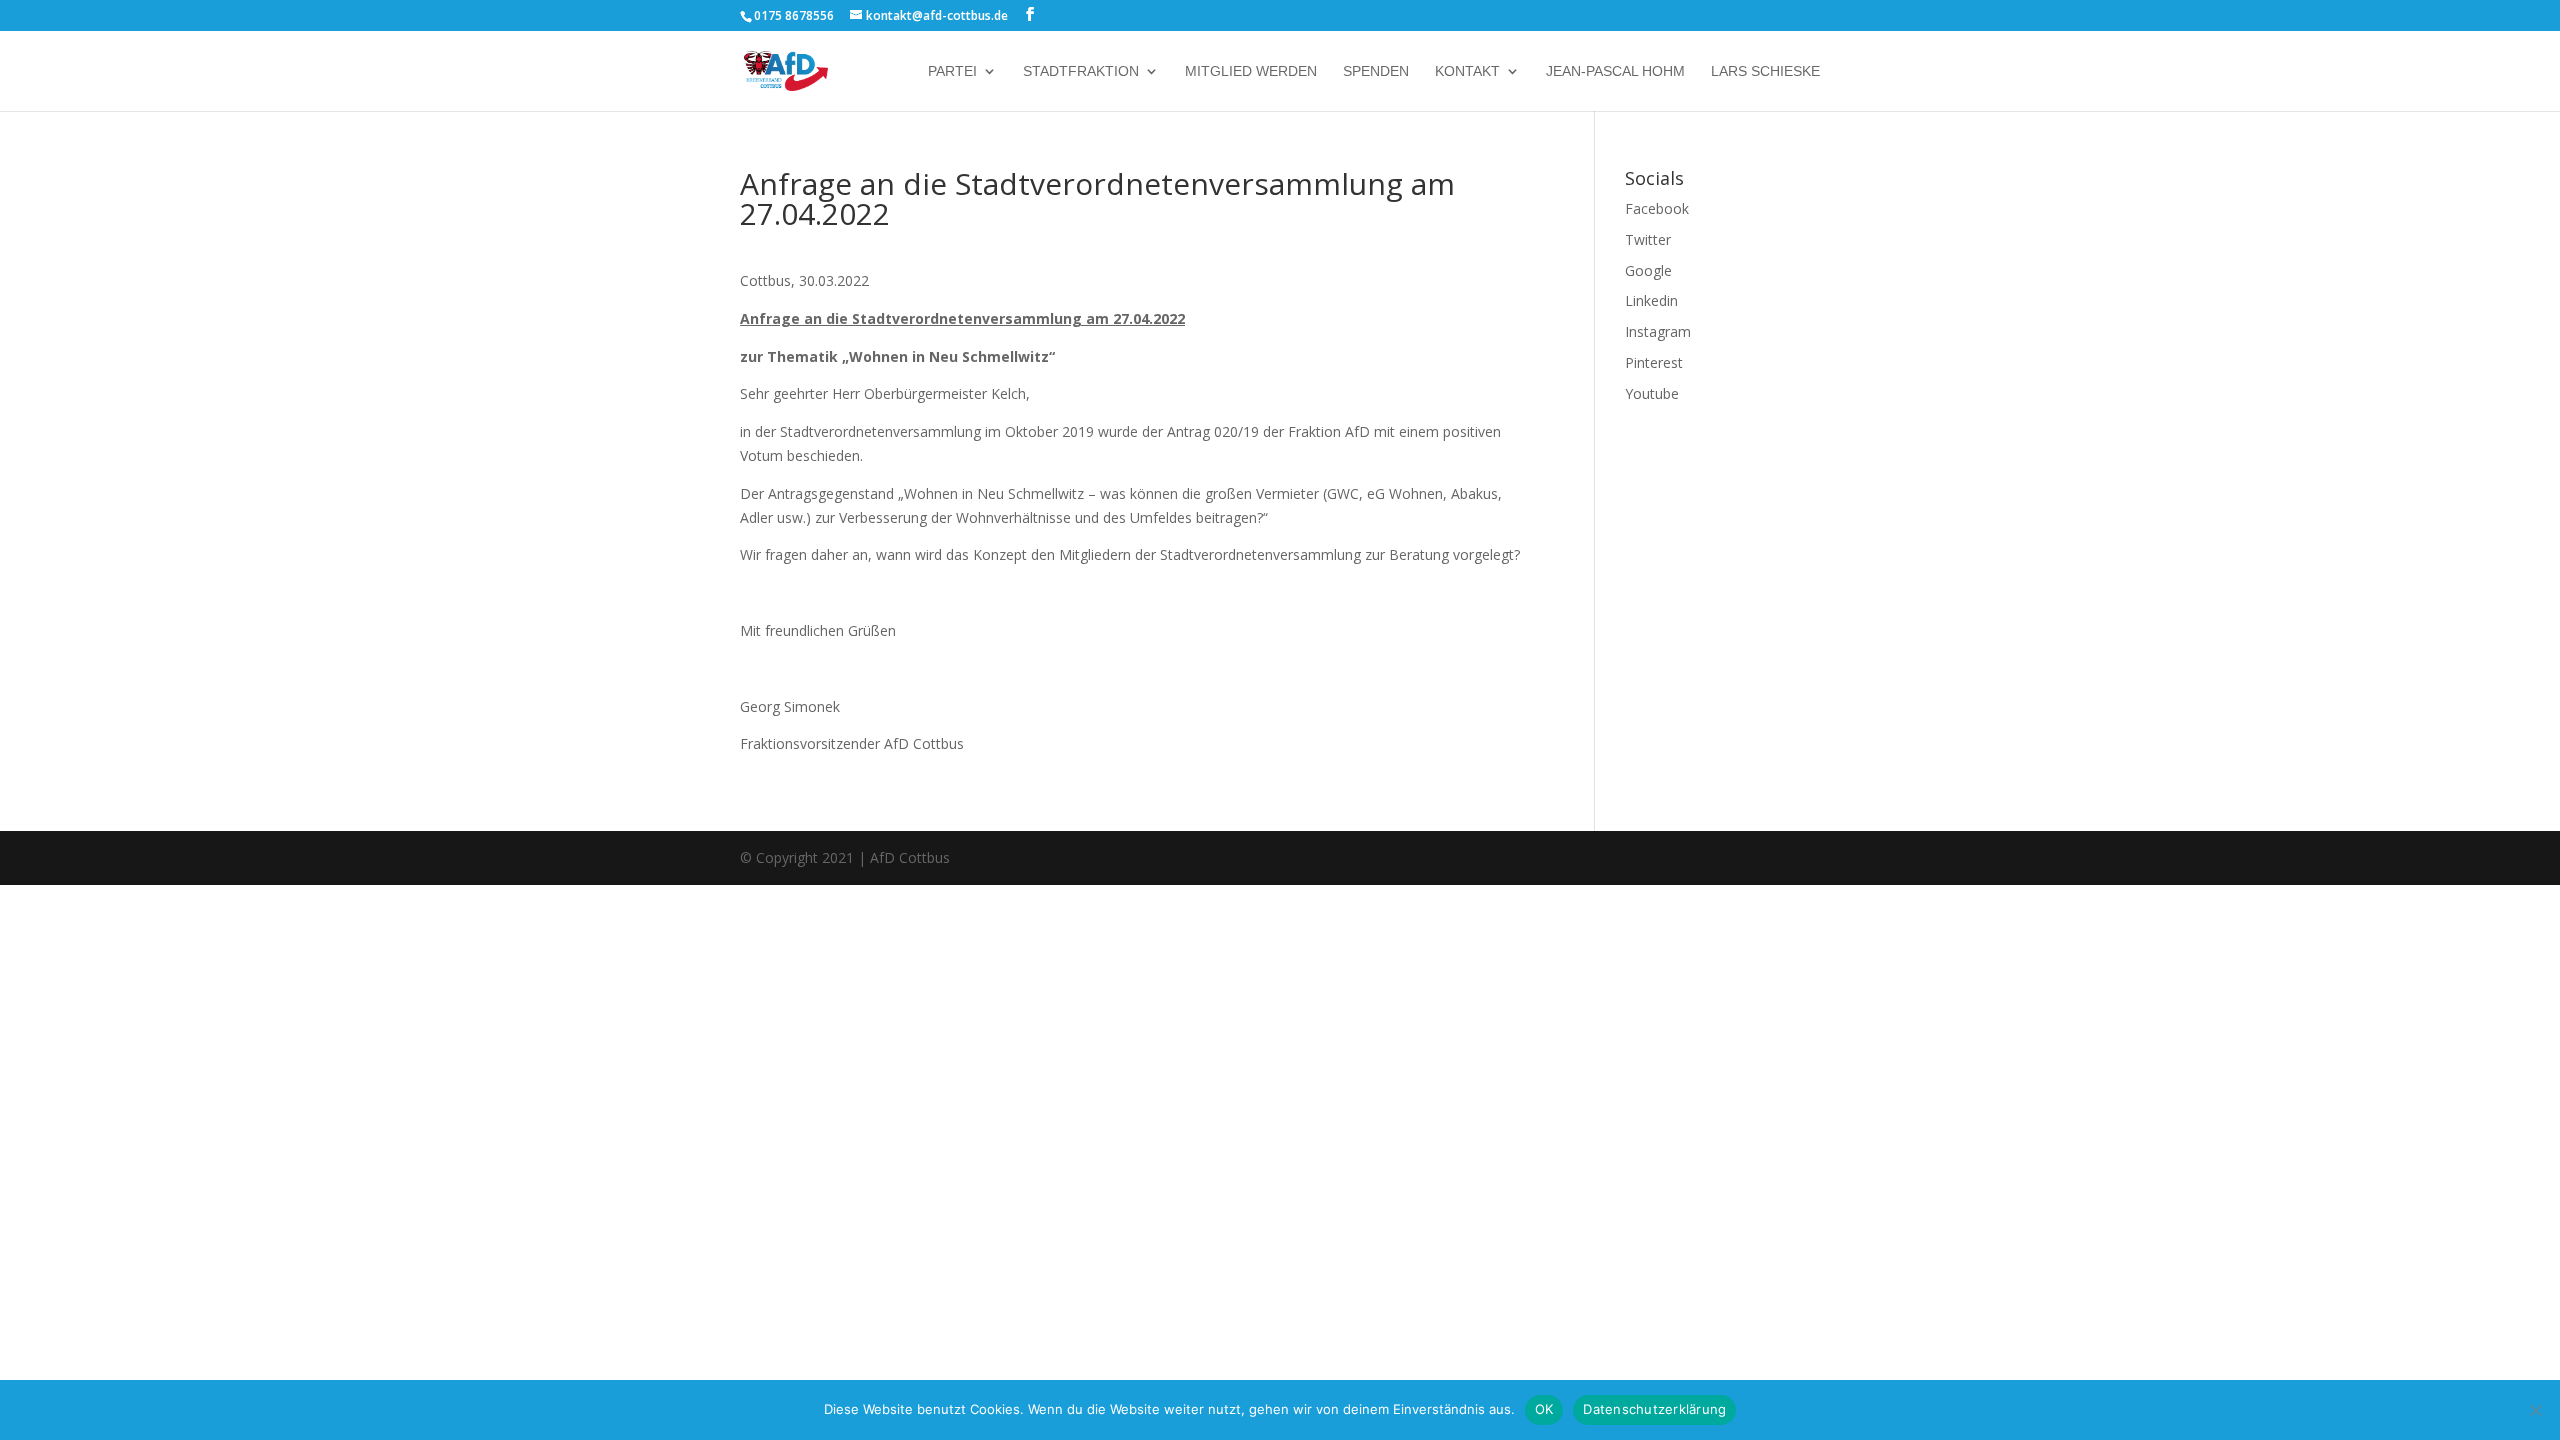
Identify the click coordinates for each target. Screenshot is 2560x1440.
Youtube (1652, 393)
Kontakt (1467, 71)
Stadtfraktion (1081, 71)
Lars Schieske (1765, 71)
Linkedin (1651, 300)
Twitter (1648, 239)
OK (1544, 1409)
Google (1648, 270)
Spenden (1376, 71)
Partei (952, 71)
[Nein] (2535, 1410)
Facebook (1657, 208)
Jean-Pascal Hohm (1615, 71)
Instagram (1658, 331)
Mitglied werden (1251, 71)
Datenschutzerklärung (1654, 1409)
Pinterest (1654, 362)
